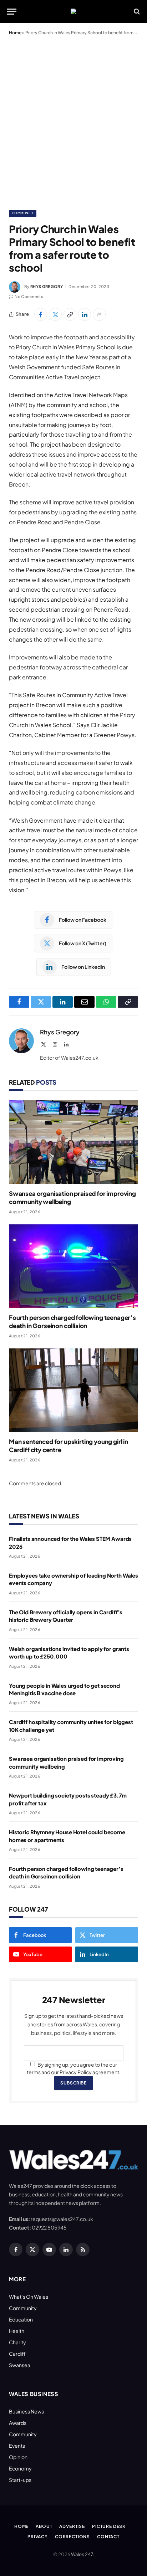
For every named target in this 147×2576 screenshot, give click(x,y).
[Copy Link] (70, 314)
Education (21, 2319)
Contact (108, 2537)
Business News (26, 2411)
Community (23, 213)
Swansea (20, 2365)
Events (17, 2446)
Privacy (38, 2537)
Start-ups (20, 2480)
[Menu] (12, 12)
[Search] (136, 12)
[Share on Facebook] (41, 314)
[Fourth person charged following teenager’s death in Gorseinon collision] (73, 1266)
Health (17, 2331)
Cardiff (17, 2354)
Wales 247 (82, 2554)
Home (15, 33)
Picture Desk (109, 2526)
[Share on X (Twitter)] (55, 314)
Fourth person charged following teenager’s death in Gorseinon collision (72, 1322)
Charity (17, 2342)
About (44, 2526)
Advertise (72, 2526)
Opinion (18, 2457)
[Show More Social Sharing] (99, 314)
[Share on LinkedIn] (85, 314)
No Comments (29, 296)
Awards (18, 2423)
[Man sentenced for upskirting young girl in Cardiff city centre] (73, 1390)
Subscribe (73, 2083)
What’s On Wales (29, 2297)
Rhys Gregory (47, 286)
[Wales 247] (73, 11)
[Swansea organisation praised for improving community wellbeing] (73, 1142)
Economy (20, 2468)
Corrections (72, 2537)
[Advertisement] (73, 121)
